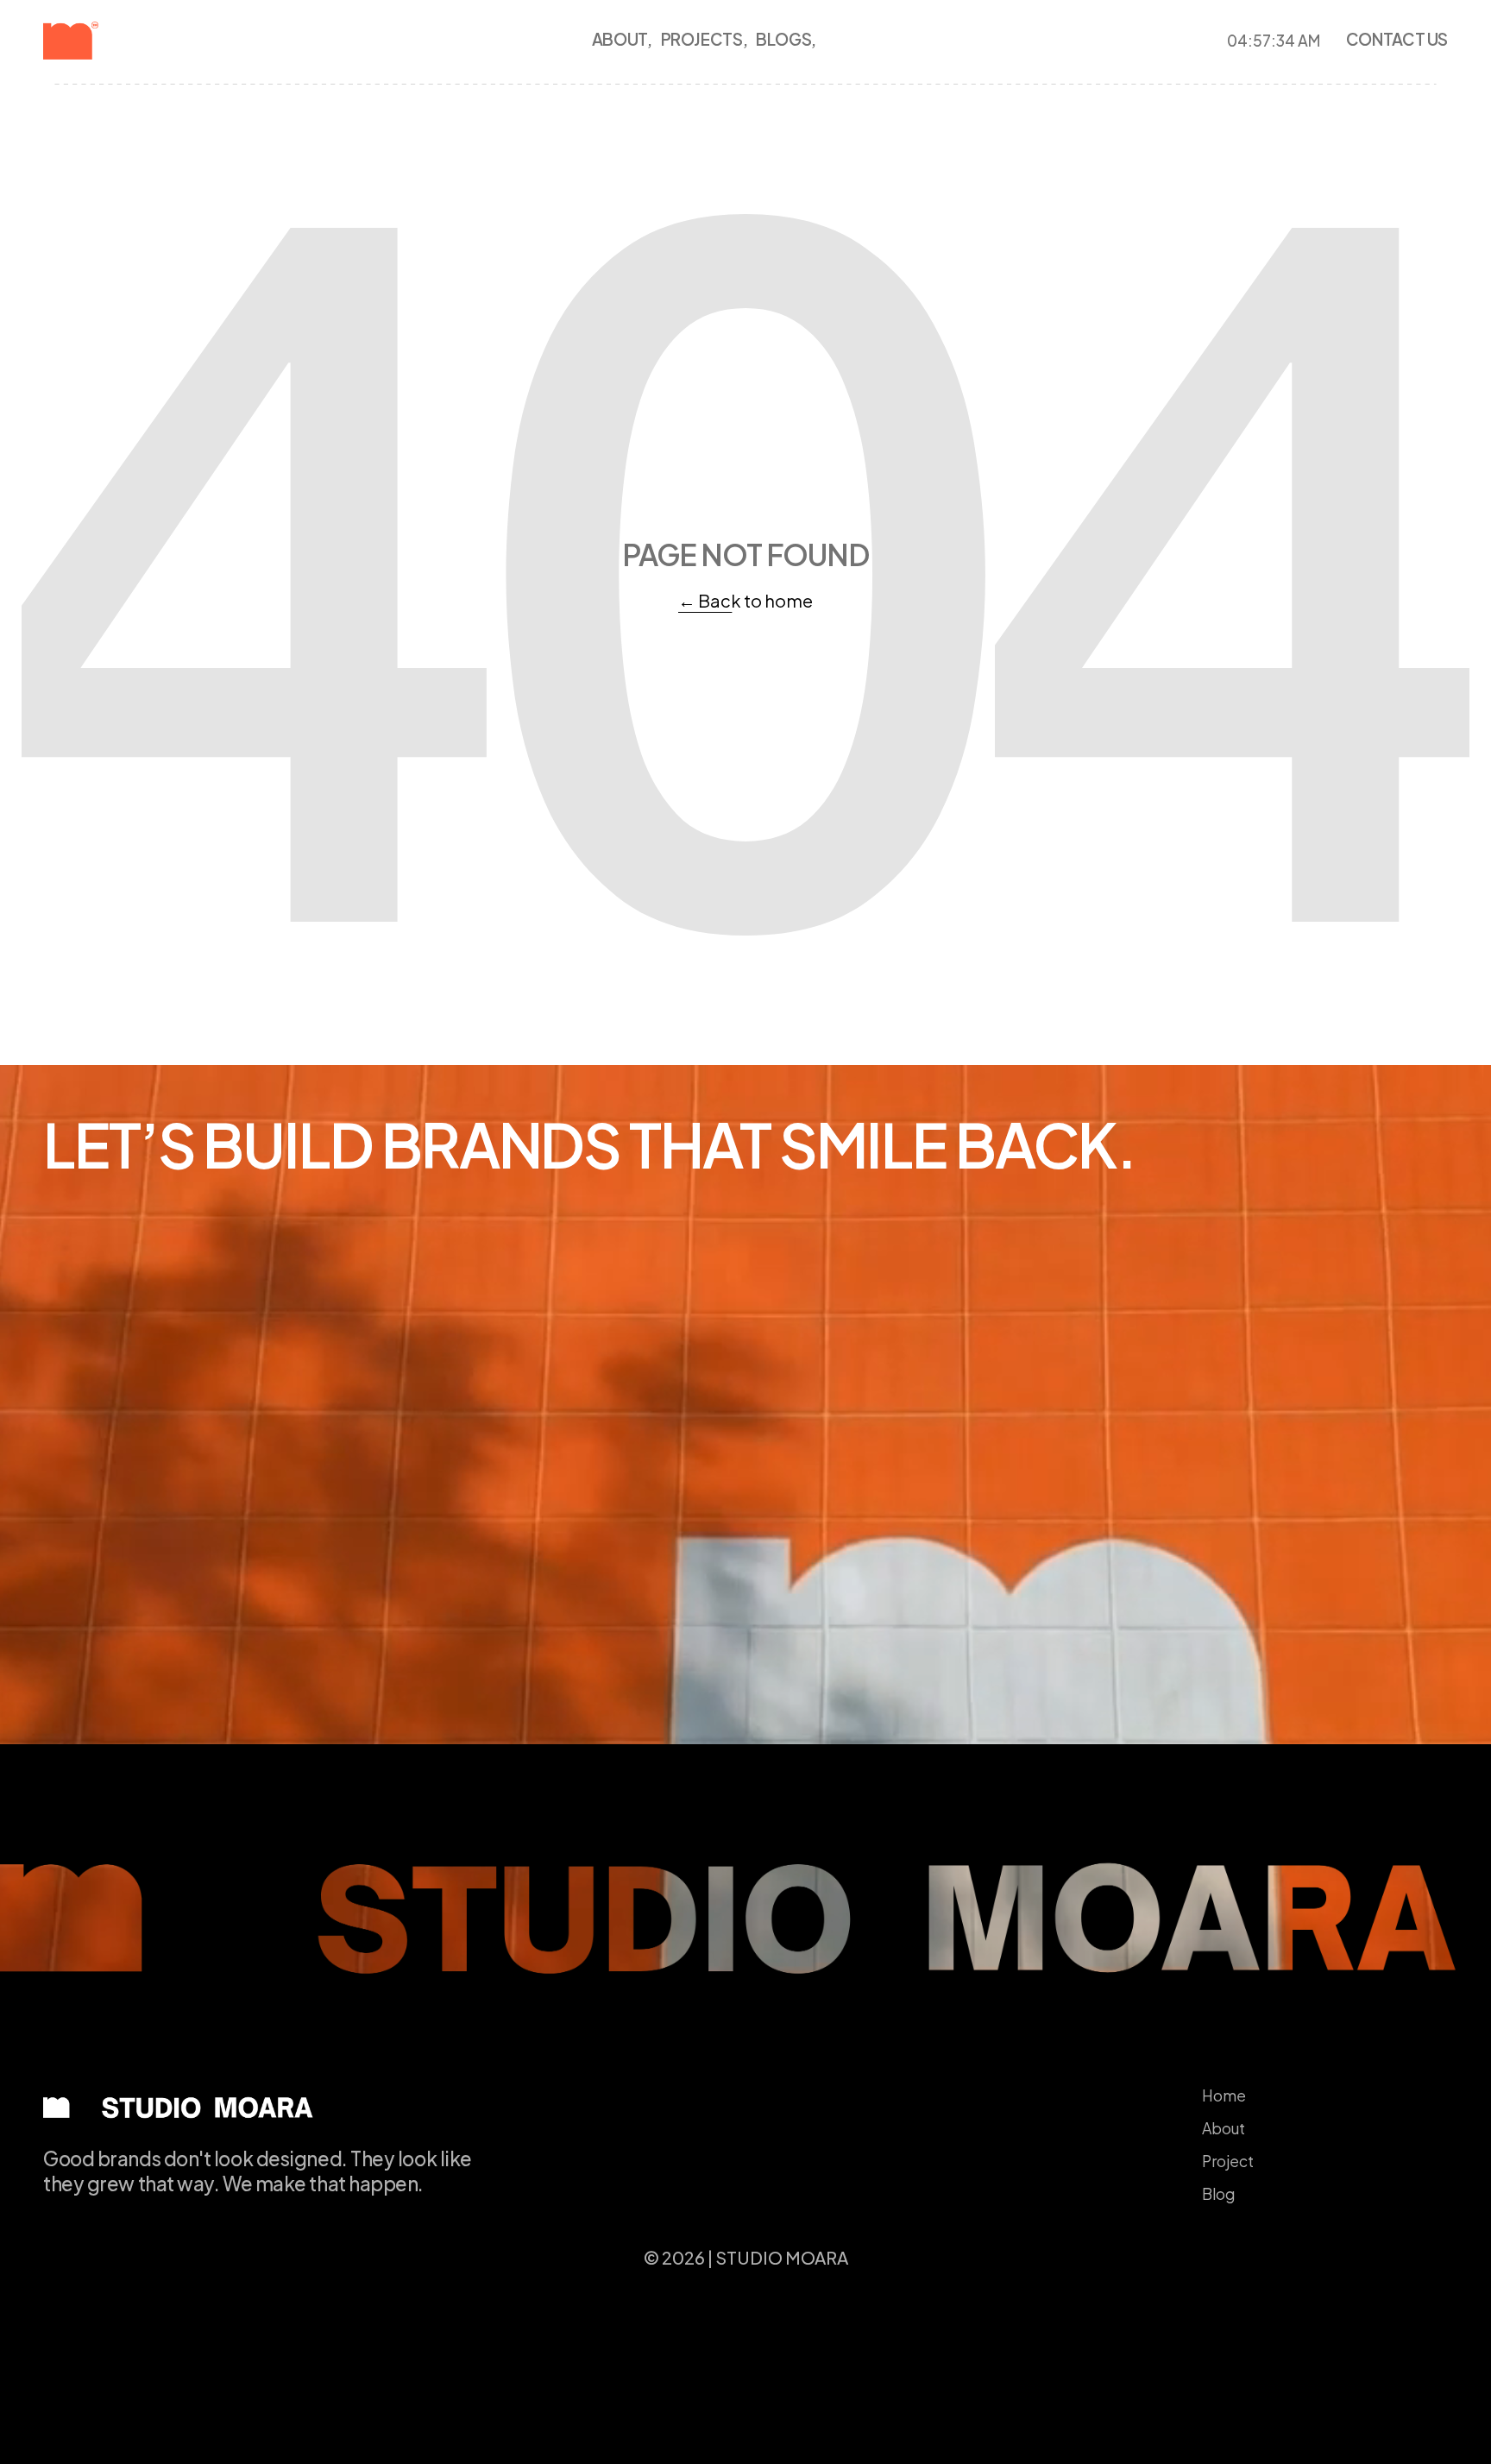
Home (1224, 2095)
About (1224, 2128)
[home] (100, 41)
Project (1228, 2161)
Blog (1218, 2194)
